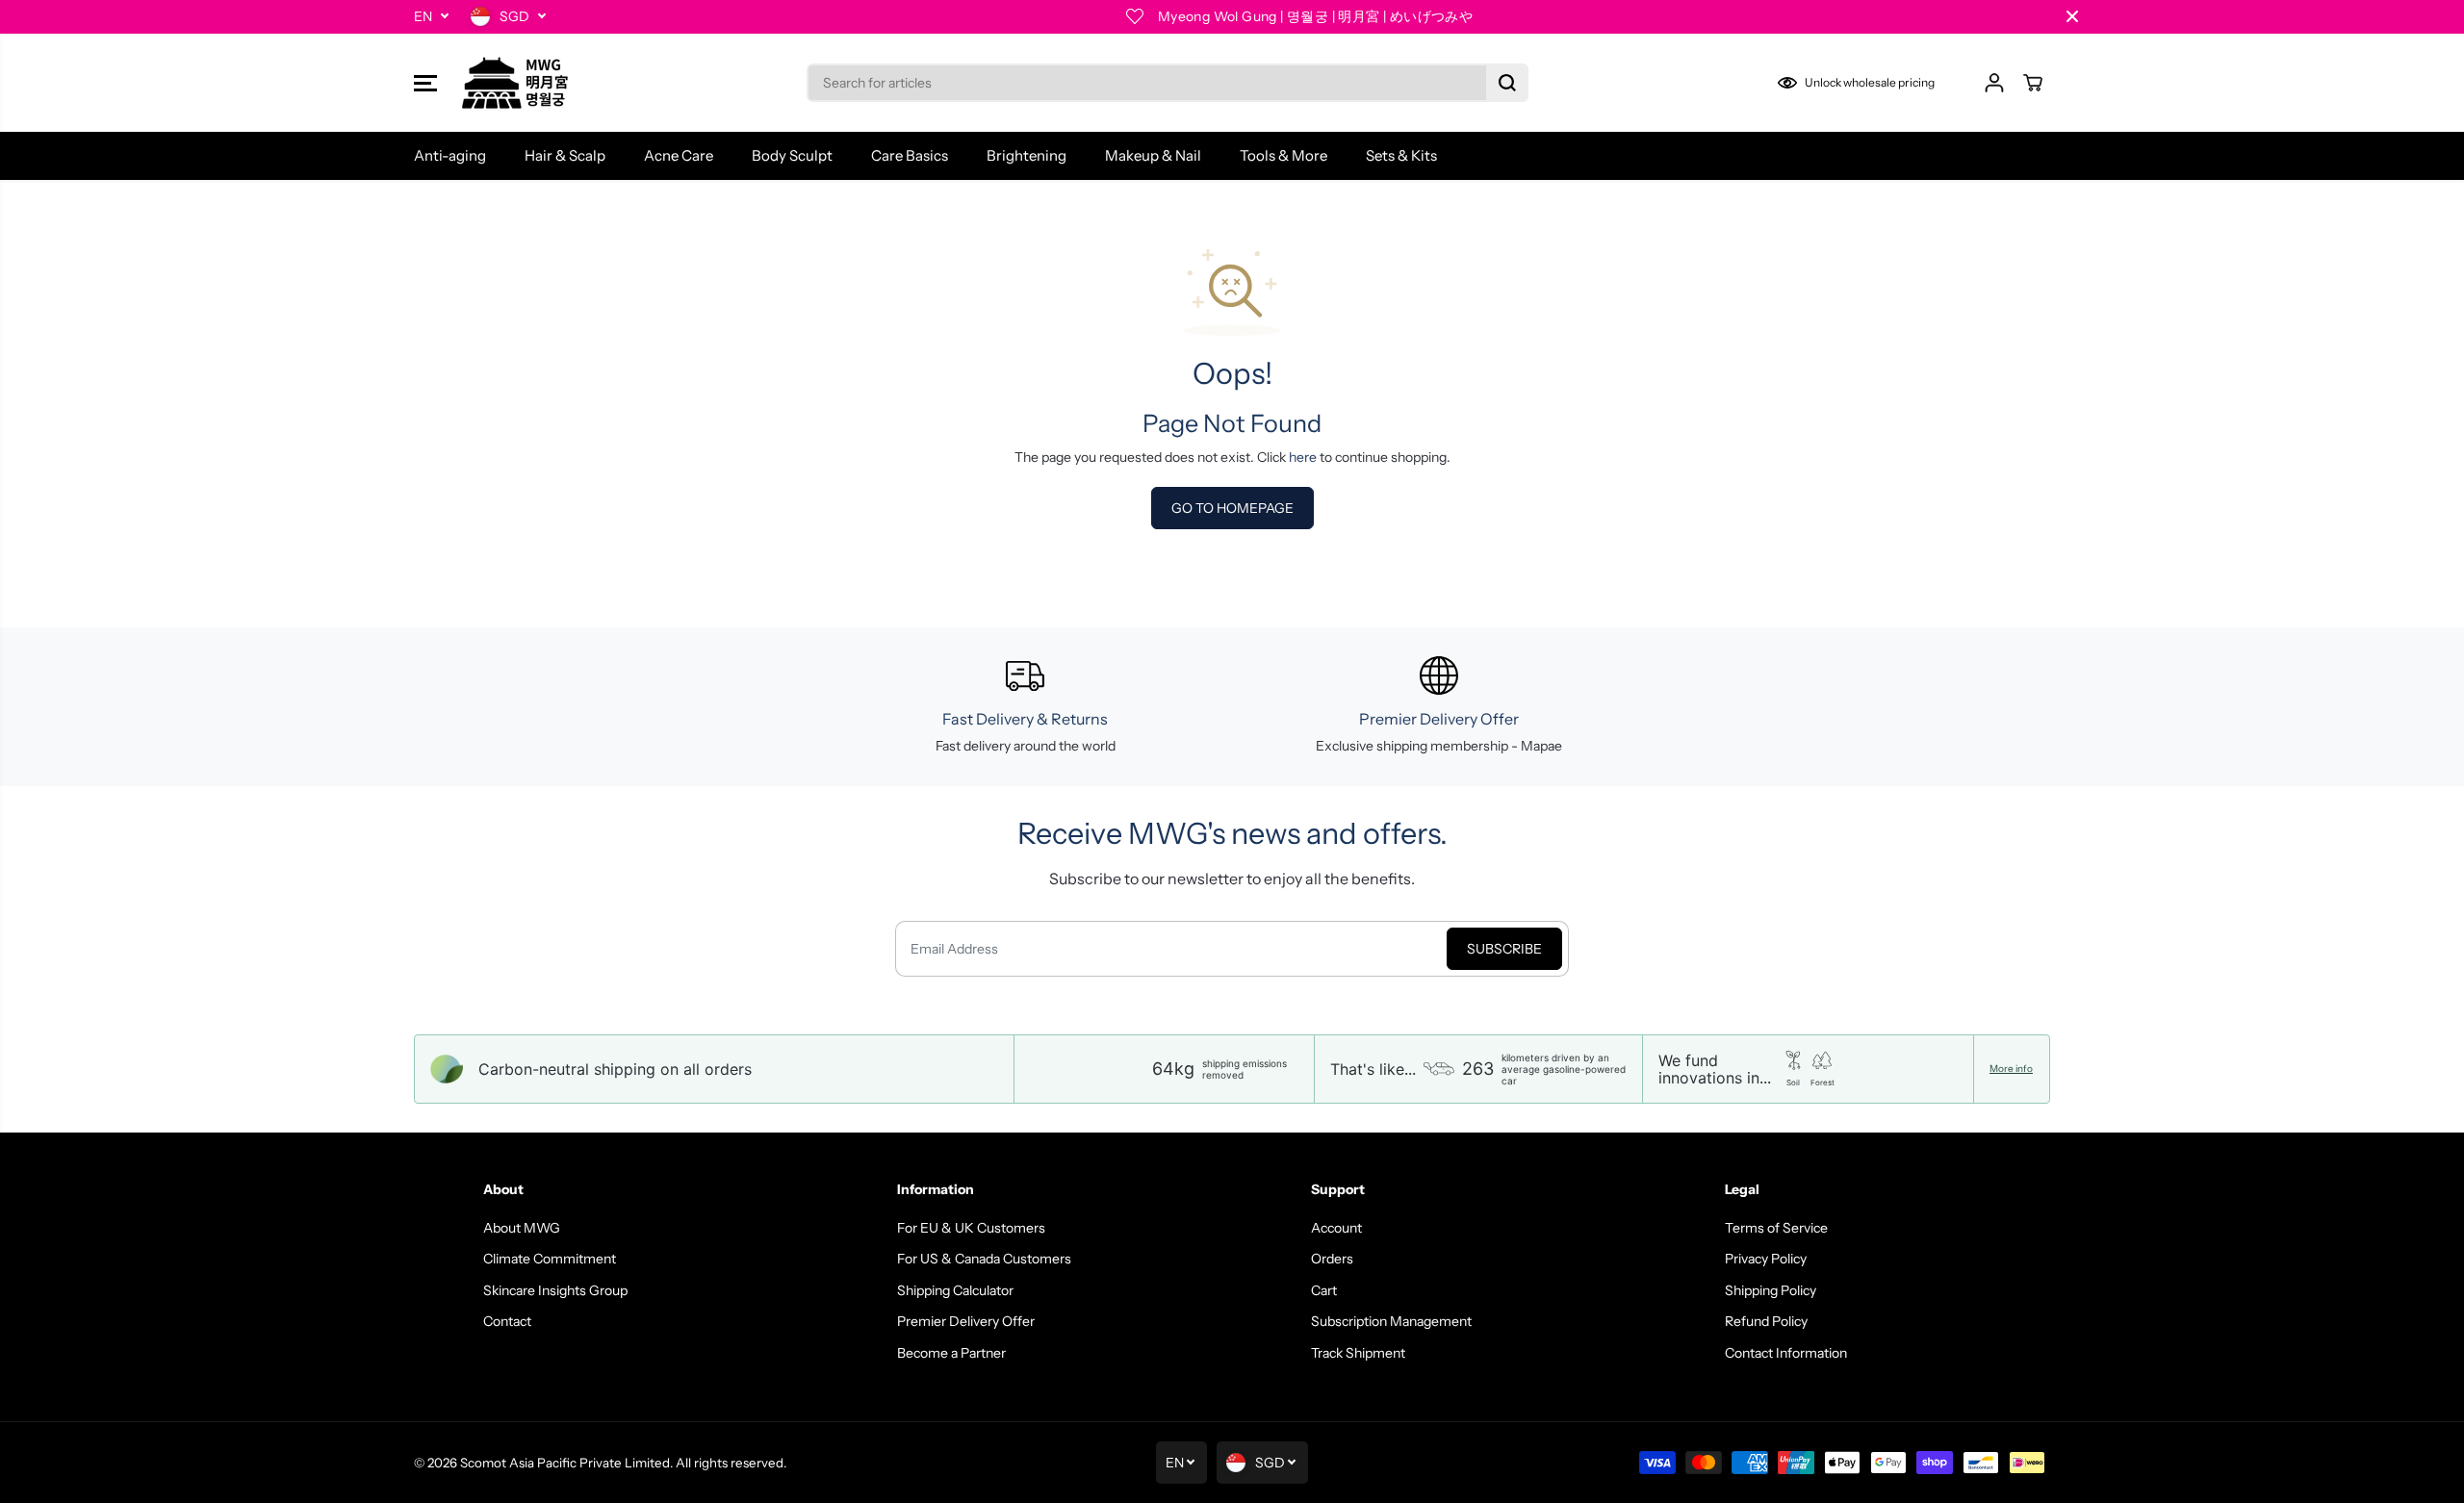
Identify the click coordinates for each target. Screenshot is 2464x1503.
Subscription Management (1391, 1321)
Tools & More (1283, 155)
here (1303, 457)
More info (2011, 1069)
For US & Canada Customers (984, 1259)
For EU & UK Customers (971, 1228)
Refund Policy (1766, 1321)
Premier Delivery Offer (966, 1321)
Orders (1332, 1259)
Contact (507, 1321)
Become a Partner (951, 1353)
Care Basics (910, 155)
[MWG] (515, 83)
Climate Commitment (550, 1259)
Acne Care (679, 155)
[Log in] (1994, 83)
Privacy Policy (1766, 1259)
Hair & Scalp (565, 155)
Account (1336, 1228)
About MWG (522, 1228)
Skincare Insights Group (555, 1290)
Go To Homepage (1232, 508)
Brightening (1027, 155)
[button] (425, 83)
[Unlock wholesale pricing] (1860, 83)
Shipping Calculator (955, 1290)
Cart (1324, 1290)
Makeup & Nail (1153, 155)
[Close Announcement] (2072, 16)
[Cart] (2033, 83)
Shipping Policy (1771, 1290)
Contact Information (1786, 1353)
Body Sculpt (792, 155)
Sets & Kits (1401, 155)
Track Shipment (1358, 1353)
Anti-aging (450, 155)
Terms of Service (1776, 1228)
